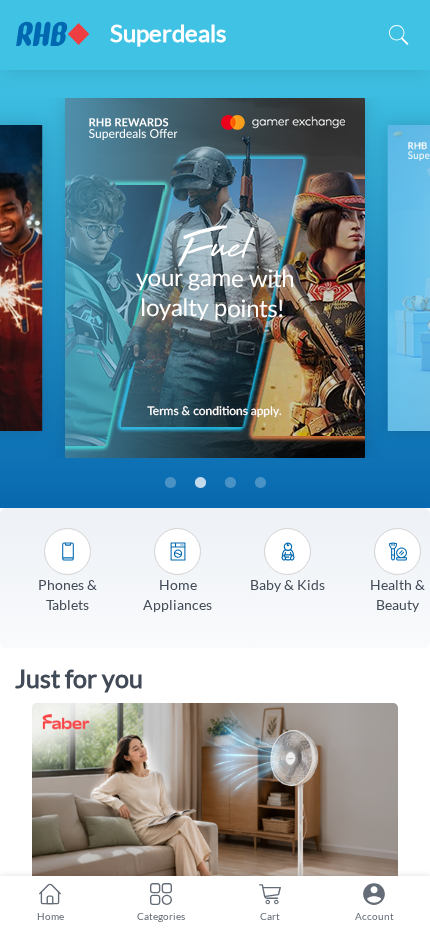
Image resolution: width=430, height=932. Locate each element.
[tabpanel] (215, 278)
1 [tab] (170, 483)
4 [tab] (260, 483)
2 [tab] (200, 483)
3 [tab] (230, 483)
